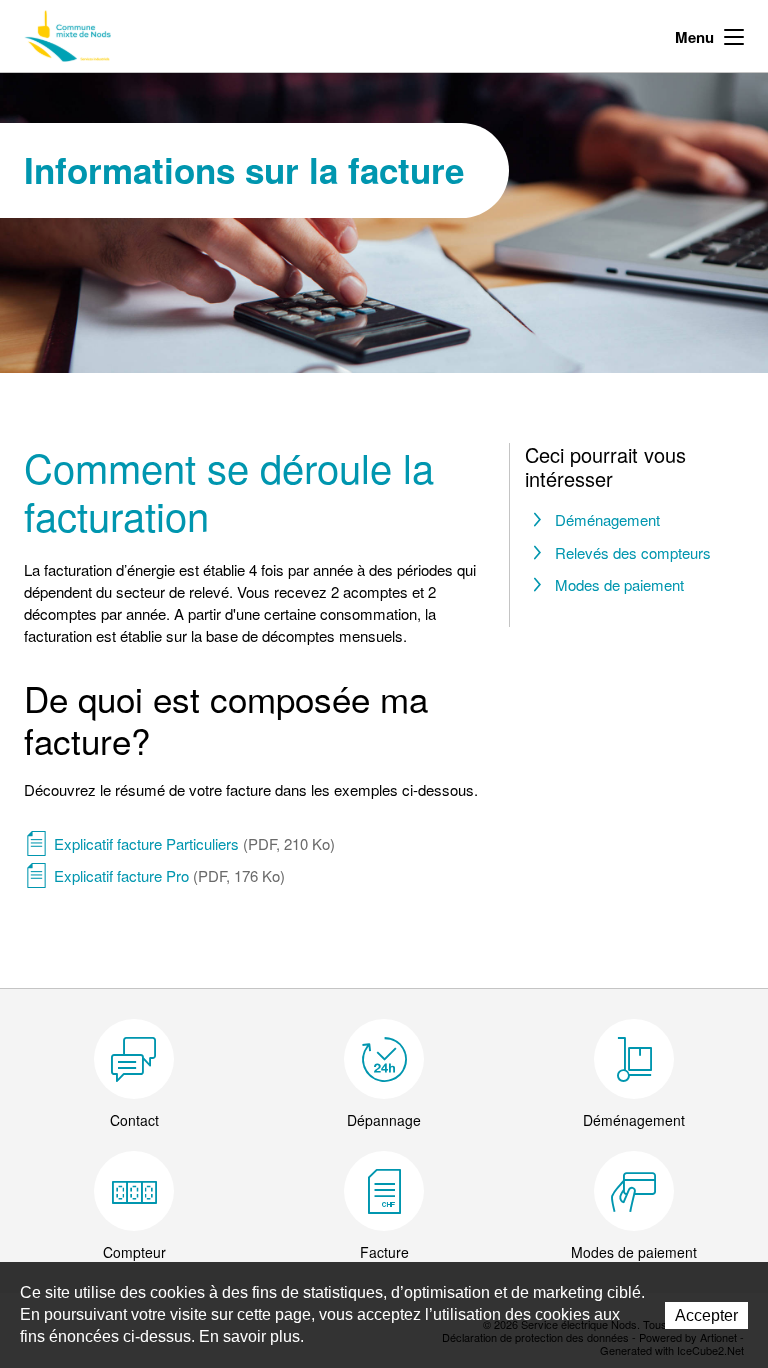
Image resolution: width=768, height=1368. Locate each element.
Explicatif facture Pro (169, 875)
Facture (384, 1252)
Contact (134, 1120)
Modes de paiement (619, 584)
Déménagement (607, 519)
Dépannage (384, 1120)
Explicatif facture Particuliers (194, 843)
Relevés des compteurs (633, 552)
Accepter (706, 1315)
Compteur (134, 1252)
